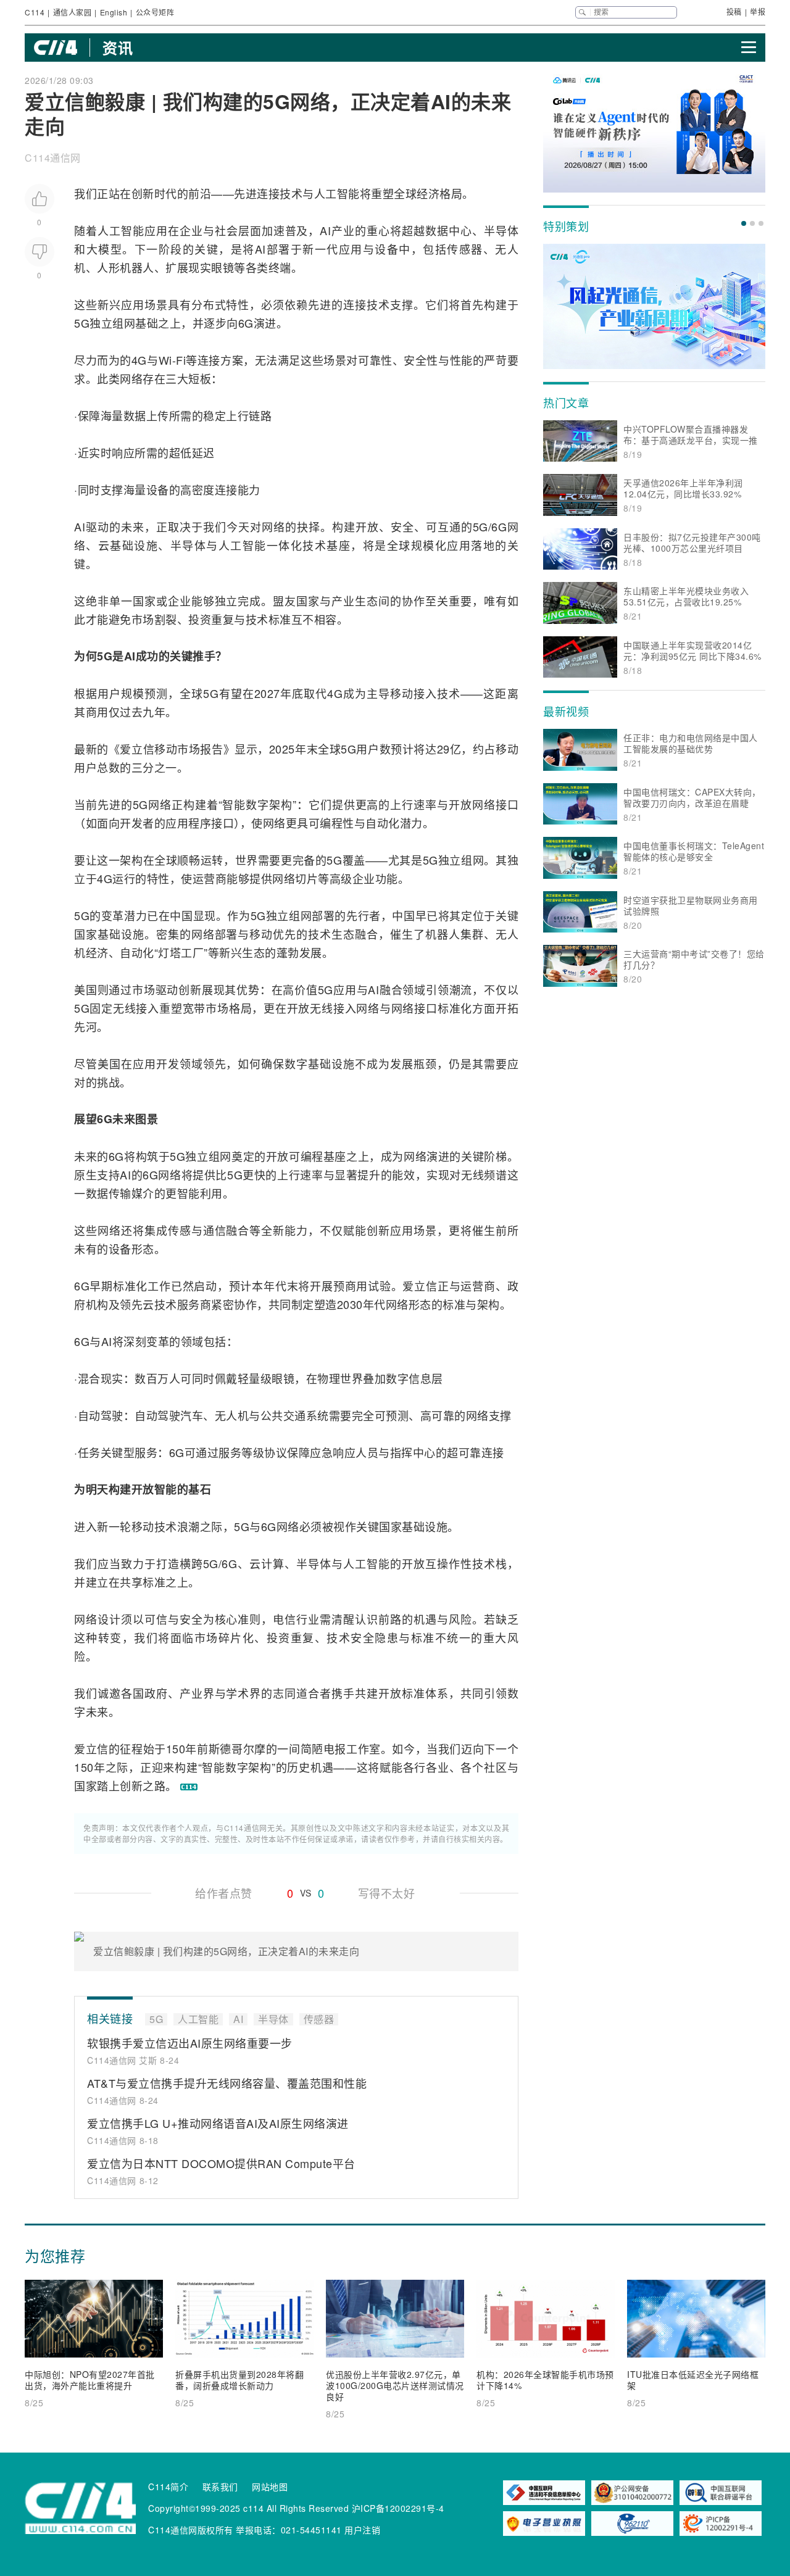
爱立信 (137, 749)
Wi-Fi (173, 360)
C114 (35, 12)
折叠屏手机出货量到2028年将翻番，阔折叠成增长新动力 (239, 2380)
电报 (335, 1748)
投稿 (734, 11)
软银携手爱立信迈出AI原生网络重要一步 (190, 2043)
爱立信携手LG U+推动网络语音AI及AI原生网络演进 (218, 2123)
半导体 (501, 230)
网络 (131, 378)
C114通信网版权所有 (191, 2530)
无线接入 (136, 1008)
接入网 (351, 1008)
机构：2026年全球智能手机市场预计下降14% (545, 2380)
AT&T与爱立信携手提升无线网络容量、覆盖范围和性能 (227, 2083)
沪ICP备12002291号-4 (398, 2508)
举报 (758, 11)
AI (325, 230)
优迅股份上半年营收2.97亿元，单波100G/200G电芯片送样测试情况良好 (395, 2385)
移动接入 (414, 693)
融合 (367, 934)
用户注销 (362, 2530)
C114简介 (168, 2487)
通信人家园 (73, 12)
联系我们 (220, 2487)
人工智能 (337, 193)
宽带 (194, 1008)
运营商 (210, 878)
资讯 (118, 48)
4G (139, 360)
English (114, 12)
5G (82, 323)
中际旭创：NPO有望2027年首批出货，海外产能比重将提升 (90, 2380)
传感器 (465, 249)
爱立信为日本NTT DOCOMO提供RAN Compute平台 (221, 2163)
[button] (744, 223)
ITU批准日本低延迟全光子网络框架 (693, 2380)
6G (246, 323)
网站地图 (270, 2487)
